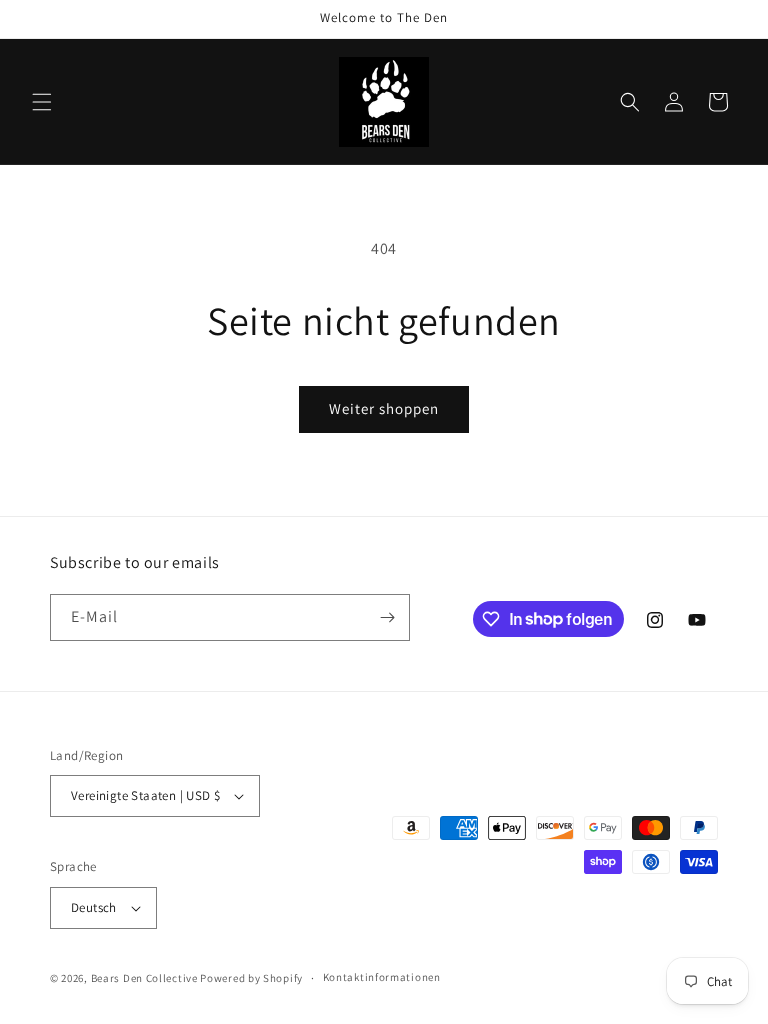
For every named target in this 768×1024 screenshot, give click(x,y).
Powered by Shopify (251, 978)
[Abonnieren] (387, 617)
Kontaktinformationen (382, 977)
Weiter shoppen (384, 408)
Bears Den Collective (144, 978)
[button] (42, 102)
